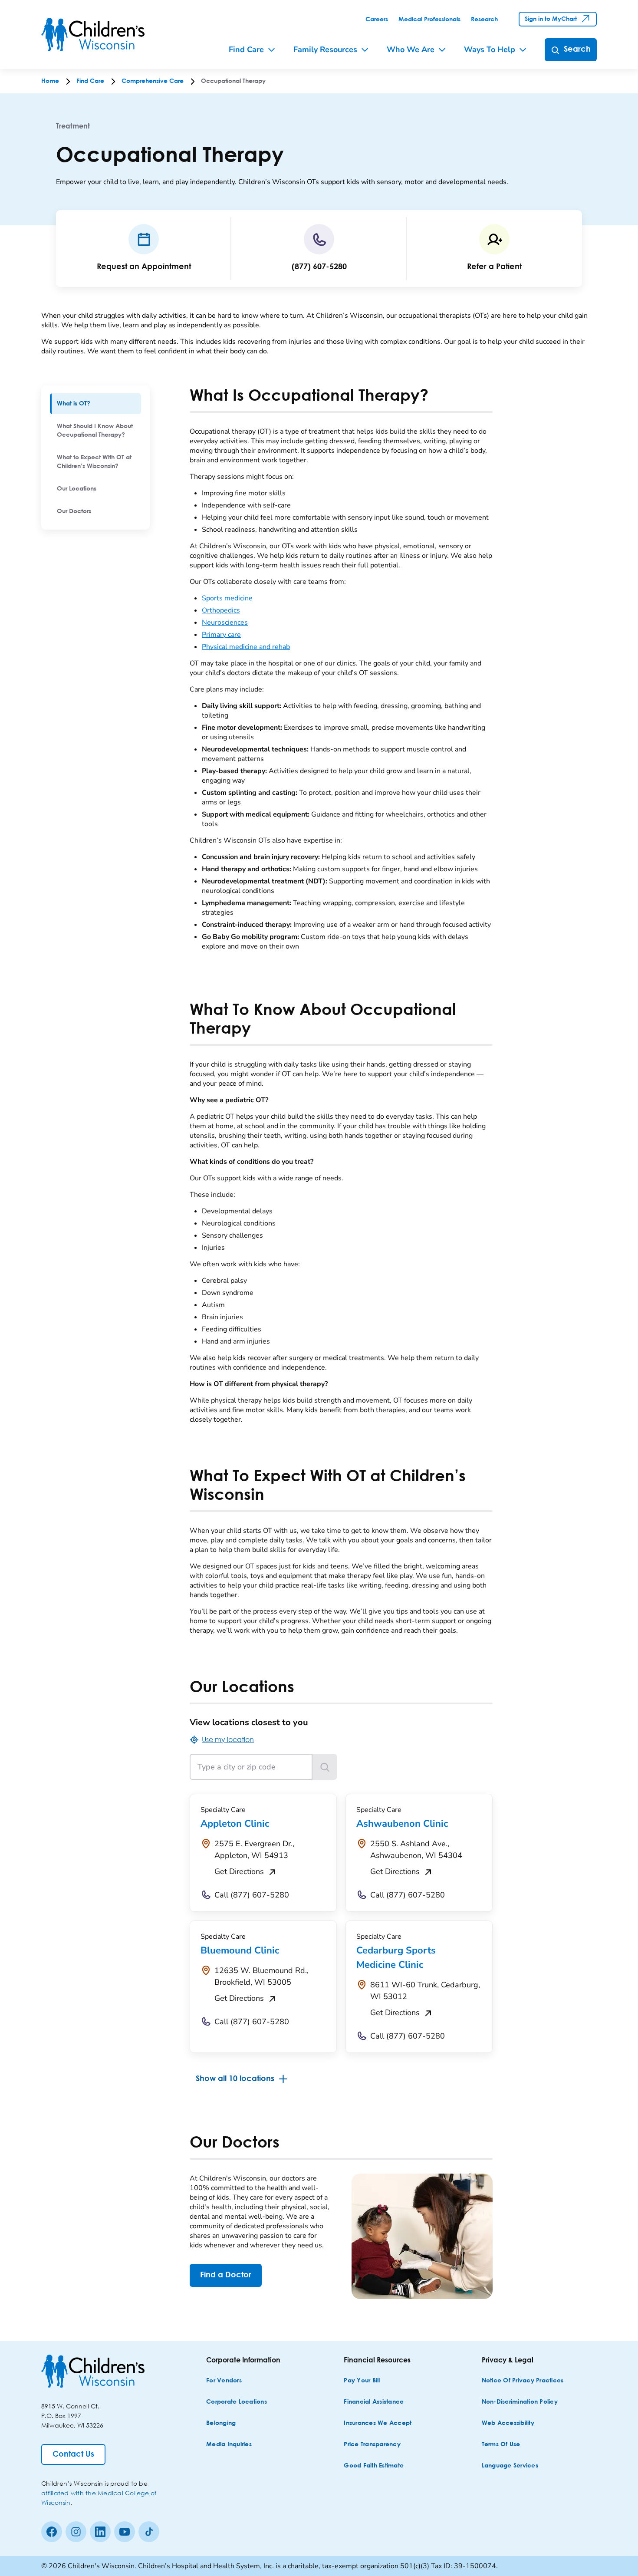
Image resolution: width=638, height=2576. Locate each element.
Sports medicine (227, 598)
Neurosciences (225, 623)
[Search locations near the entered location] (325, 1767)
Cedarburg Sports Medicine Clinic (396, 1958)
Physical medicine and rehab (246, 647)
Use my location (228, 1739)
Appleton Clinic (235, 1824)
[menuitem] (95, 404)
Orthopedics (221, 610)
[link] (377, 20)
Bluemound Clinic (240, 1950)
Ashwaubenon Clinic (402, 1824)
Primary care (221, 635)
